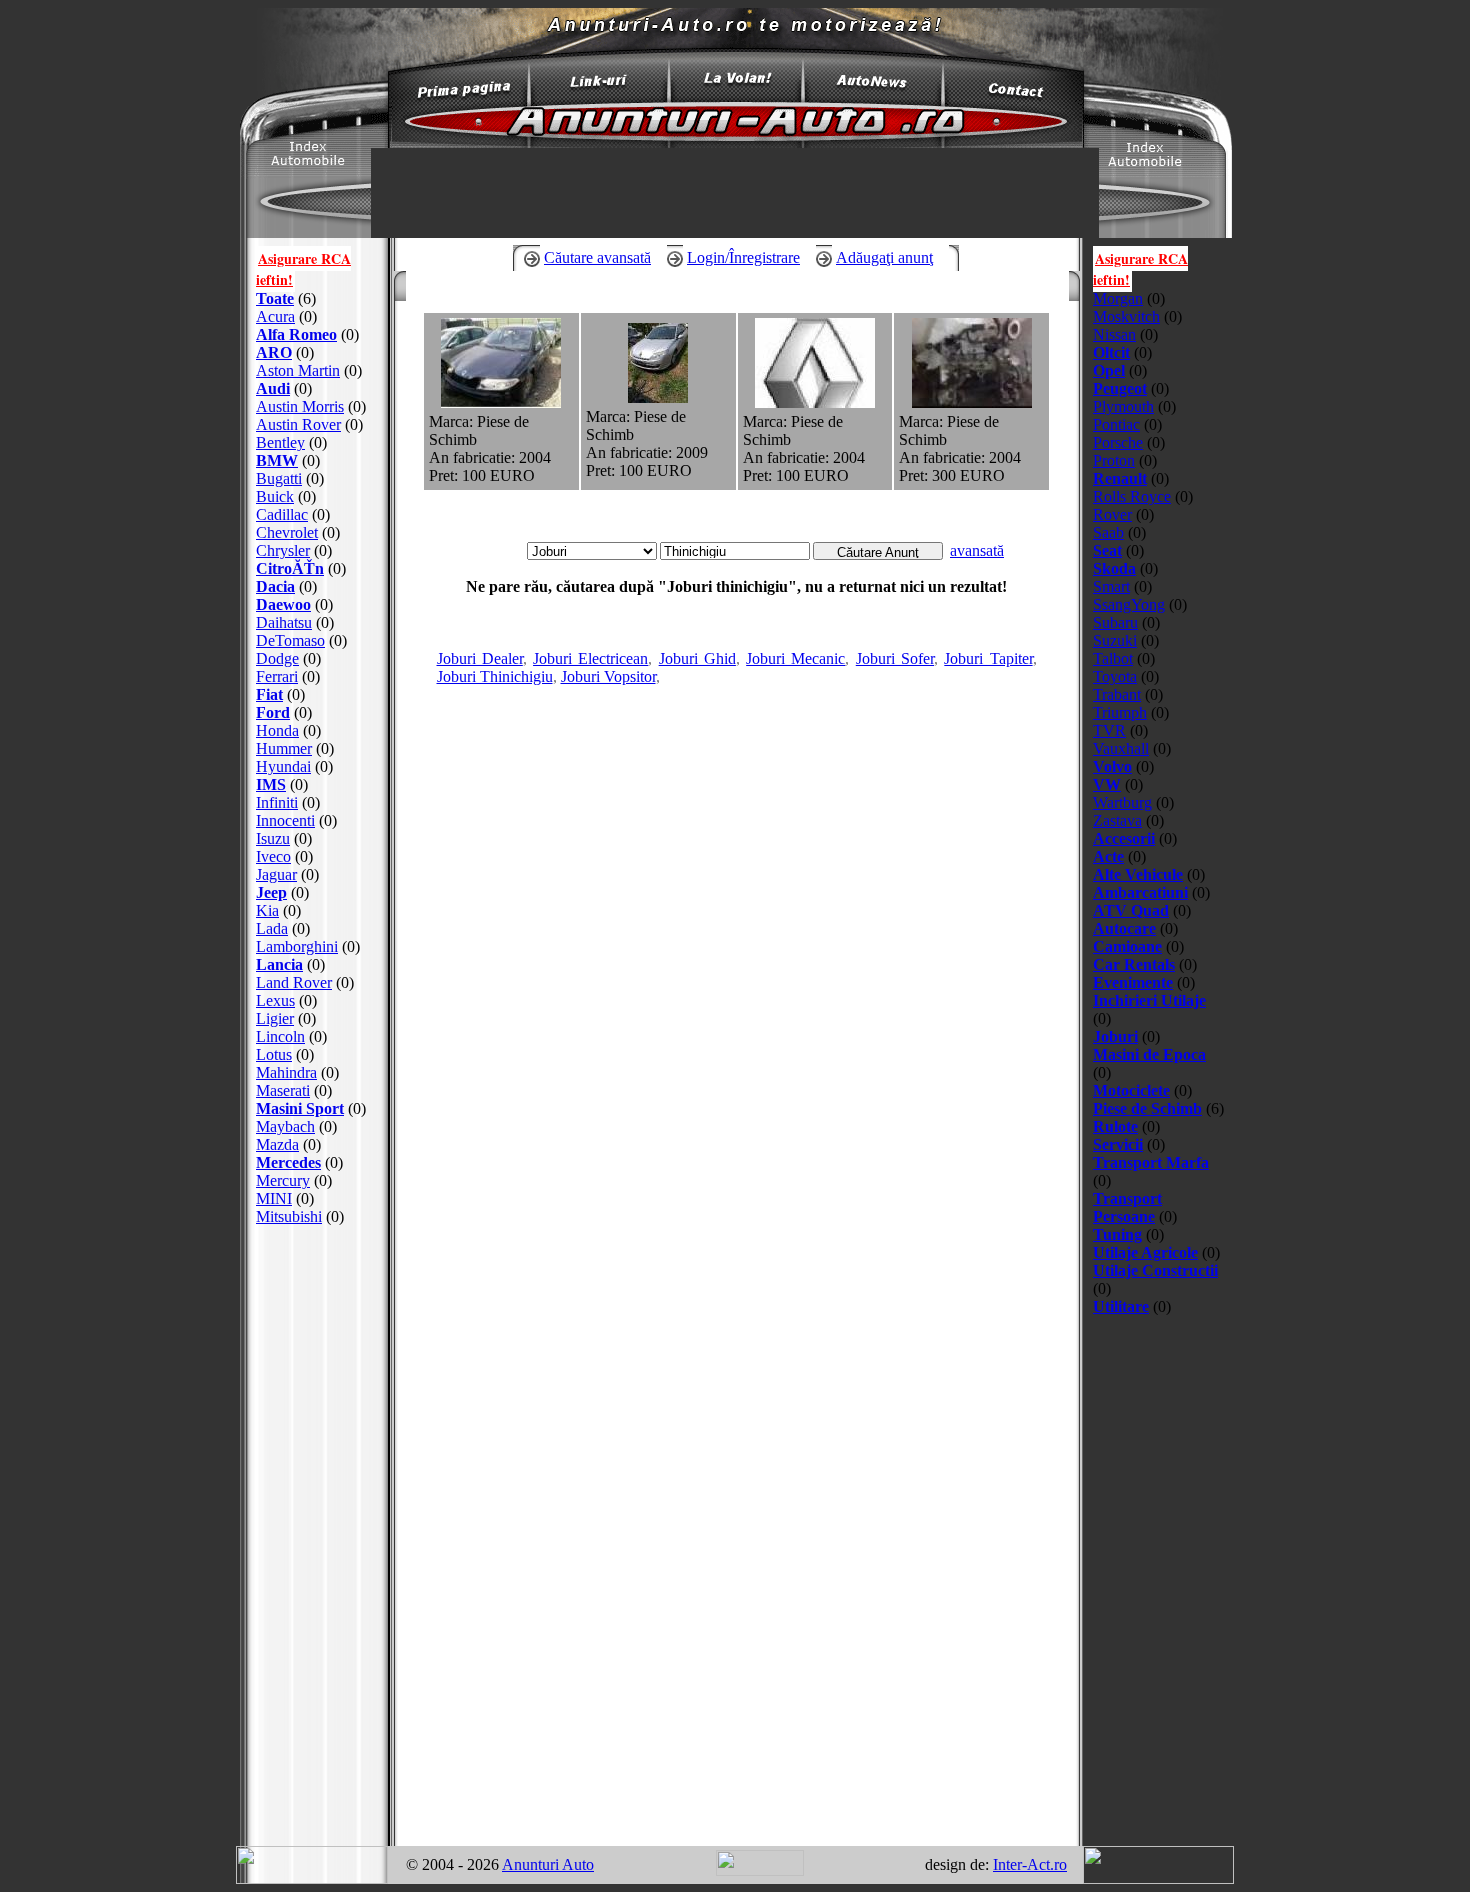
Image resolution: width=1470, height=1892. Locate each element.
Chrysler (283, 550)
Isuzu (273, 838)
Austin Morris (300, 406)
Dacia (275, 586)
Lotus (274, 1054)
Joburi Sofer (895, 658)
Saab (1108, 532)
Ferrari (277, 676)
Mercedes (288, 1162)
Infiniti (277, 802)
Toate (275, 298)
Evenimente (1133, 982)
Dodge (277, 658)
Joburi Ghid (697, 658)
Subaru (1115, 622)
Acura (275, 316)
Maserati (283, 1090)
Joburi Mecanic (795, 658)
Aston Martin (298, 370)
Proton (1114, 460)
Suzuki (1115, 640)
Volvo (1112, 766)
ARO (274, 352)
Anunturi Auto (548, 1864)
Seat (1107, 550)
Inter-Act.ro (1030, 1864)
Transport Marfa (1151, 1162)
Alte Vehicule (1138, 874)
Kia (267, 910)
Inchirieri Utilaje (1149, 1000)
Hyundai (283, 766)
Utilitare (1121, 1306)
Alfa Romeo (296, 334)
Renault (1120, 478)
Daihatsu (284, 622)
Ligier (275, 1018)
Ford (273, 712)
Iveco (273, 856)
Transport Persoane (1127, 1207)
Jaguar (276, 874)
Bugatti (279, 478)
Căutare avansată (597, 257)
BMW (277, 460)
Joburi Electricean (590, 658)
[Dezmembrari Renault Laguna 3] (658, 397)
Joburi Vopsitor (608, 676)
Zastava (1117, 820)
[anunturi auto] (455, 94)
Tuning (1117, 1234)
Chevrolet (287, 532)
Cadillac (282, 514)
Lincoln (280, 1036)
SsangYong (1129, 604)
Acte (1108, 856)
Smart (1111, 586)
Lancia (279, 964)
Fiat (269, 694)
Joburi (1115, 1036)
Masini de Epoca (1149, 1054)
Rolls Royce (1132, 496)
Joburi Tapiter (988, 658)
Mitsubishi (289, 1216)
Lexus (275, 1000)
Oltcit (1111, 352)
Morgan (1118, 298)
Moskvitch (1126, 316)
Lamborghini (297, 946)
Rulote (1115, 1126)
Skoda (1114, 568)
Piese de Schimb (1147, 1108)
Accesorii (1124, 838)
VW (1107, 784)
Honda (277, 730)
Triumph (1120, 712)
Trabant (1117, 694)
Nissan (1114, 334)
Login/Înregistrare (743, 257)
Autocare (1124, 928)
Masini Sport (300, 1108)
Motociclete (1131, 1090)
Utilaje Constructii (1155, 1270)
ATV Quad (1131, 910)
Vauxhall (1121, 748)
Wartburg (1122, 802)
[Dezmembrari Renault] (815, 402)
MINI (274, 1198)
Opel (1109, 370)
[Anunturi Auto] (735, 142)
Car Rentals (1134, 964)
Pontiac (1116, 424)
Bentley (280, 442)
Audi (273, 388)
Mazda (277, 1144)
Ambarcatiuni (1140, 892)
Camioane (1127, 946)
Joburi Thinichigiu (495, 676)
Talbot (1113, 658)
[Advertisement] (318, 1536)
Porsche (1118, 442)
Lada (272, 928)
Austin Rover (298, 424)
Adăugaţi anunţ (884, 257)
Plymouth (1123, 406)
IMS (271, 784)
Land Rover (294, 982)
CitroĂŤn (290, 568)
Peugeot (1120, 388)
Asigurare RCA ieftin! (303, 269)
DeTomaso (290, 640)
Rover (1112, 514)
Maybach (285, 1126)
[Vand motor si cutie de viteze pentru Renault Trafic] (972, 402)
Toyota (1115, 676)
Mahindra (286, 1072)
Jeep (271, 892)
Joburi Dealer (480, 658)
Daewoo (283, 604)
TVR (1109, 730)
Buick (275, 496)
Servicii (1118, 1144)
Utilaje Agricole (1145, 1252)
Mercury (283, 1180)
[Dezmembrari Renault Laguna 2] (501, 402)
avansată (977, 550)
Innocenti (285, 820)
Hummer (284, 748)
